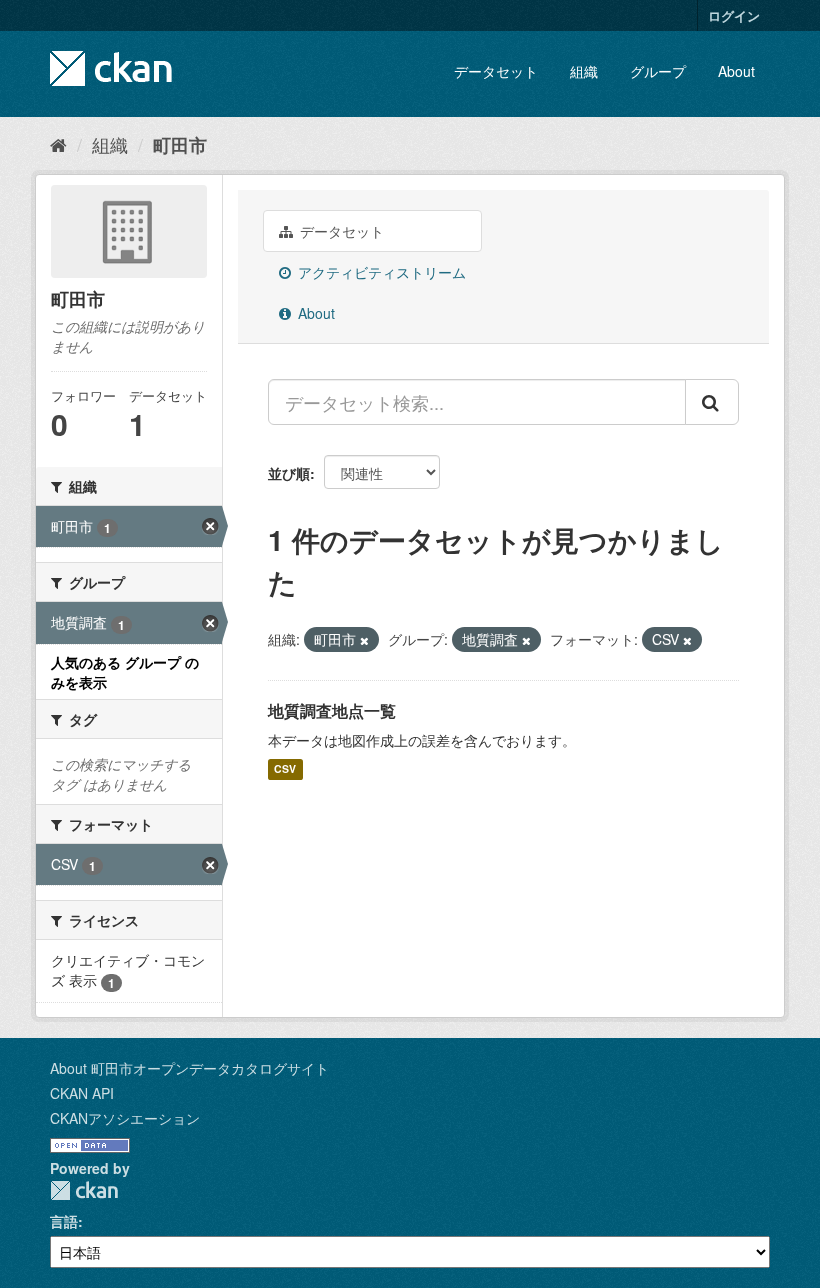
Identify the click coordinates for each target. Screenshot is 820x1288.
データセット (496, 71)
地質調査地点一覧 (332, 710)
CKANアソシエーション (125, 1118)
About (736, 71)
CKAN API (82, 1093)
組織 (584, 71)
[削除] (364, 640)
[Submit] (712, 402)
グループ (658, 71)
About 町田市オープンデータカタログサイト (189, 1068)
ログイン (734, 15)
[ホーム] (58, 144)
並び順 (289, 473)
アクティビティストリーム (380, 272)
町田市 (180, 145)
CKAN (84, 1190)
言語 (64, 1221)
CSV (285, 769)
